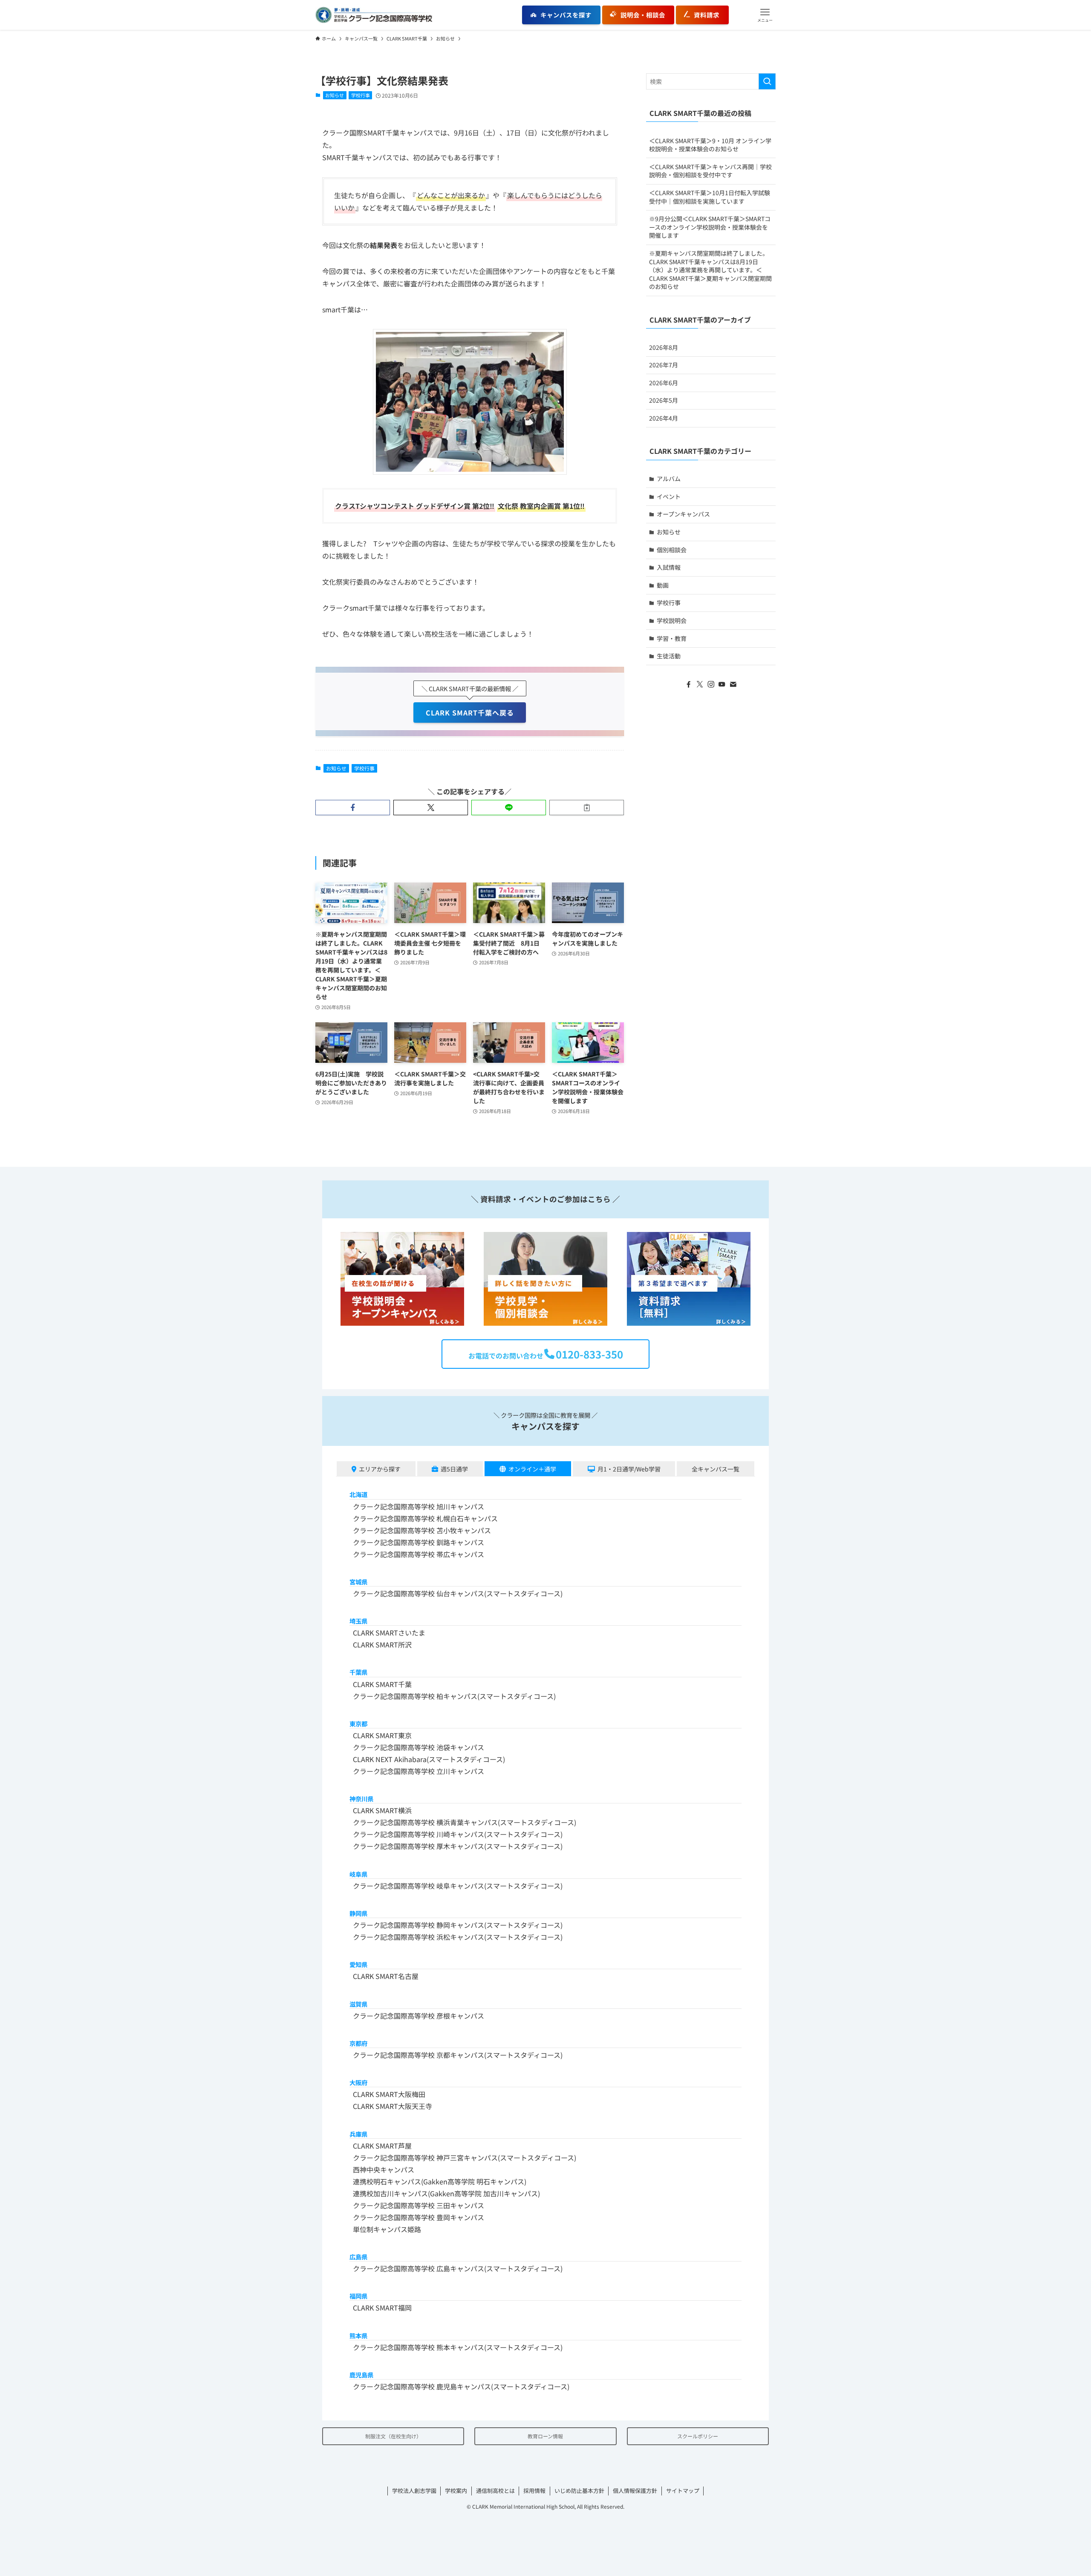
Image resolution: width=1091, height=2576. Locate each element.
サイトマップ (683, 2491)
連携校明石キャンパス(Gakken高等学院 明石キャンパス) (440, 2181)
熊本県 (358, 2335)
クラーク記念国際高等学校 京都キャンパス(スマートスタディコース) (458, 2055)
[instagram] (711, 684)
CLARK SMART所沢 (382, 1644)
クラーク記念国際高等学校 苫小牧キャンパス (422, 1530)
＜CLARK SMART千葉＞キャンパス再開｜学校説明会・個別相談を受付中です (710, 171)
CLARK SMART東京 (382, 1735)
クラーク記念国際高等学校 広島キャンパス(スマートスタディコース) (458, 2268)
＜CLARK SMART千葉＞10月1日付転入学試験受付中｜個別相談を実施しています (710, 197)
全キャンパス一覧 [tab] (716, 1469)
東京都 (358, 1724)
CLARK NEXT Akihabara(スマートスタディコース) (429, 1759)
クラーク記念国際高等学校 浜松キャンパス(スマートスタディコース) (458, 1937)
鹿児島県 (361, 2375)
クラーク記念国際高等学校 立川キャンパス (419, 1771)
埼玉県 (358, 1621)
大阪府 (358, 2082)
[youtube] (722, 684)
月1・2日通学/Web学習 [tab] (629, 1469)
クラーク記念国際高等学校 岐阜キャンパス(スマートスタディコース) (458, 1886)
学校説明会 (672, 620)
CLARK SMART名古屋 (386, 1976)
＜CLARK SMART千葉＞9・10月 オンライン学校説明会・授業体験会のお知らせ (710, 145)
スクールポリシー (698, 2436)
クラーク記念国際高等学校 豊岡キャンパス (419, 2217)
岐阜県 (358, 1874)
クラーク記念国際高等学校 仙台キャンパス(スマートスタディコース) (458, 1593)
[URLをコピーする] (587, 808)
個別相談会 (672, 550)
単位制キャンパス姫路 (387, 2229)
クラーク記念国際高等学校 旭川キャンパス (419, 1506)
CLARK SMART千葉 (382, 1684)
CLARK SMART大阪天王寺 (393, 2106)
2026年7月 (664, 365)
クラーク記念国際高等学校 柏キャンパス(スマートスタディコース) (454, 1696)
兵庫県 (358, 2134)
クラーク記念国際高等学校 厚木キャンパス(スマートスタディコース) (458, 1846)
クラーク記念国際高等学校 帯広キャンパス (419, 1554)
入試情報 (669, 567)
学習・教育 (672, 638)
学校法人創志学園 (414, 2491)
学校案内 (456, 2491)
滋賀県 (358, 2004)
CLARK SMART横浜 (382, 1810)
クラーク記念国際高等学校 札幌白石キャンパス (425, 1518)
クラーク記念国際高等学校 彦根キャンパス (419, 2016)
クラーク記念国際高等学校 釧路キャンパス (419, 1542)
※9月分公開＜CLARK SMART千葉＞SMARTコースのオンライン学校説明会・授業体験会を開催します (710, 227)
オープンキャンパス (683, 514)
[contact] (733, 684)
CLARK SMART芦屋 (382, 2146)
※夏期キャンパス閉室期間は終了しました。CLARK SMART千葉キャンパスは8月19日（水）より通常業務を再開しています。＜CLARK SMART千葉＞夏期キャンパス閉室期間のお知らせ (710, 270)
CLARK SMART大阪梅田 (389, 2094)
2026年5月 (664, 400)
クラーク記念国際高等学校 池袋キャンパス (419, 1747)
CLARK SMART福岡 (382, 2308)
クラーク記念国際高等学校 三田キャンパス (419, 2205)
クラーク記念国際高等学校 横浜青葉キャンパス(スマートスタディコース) (465, 1822)
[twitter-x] (700, 684)
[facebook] (689, 684)
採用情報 (534, 2491)
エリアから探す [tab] (380, 1469)
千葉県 (358, 1672)
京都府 (358, 2043)
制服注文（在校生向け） (393, 2436)
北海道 (358, 1494)
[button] (765, 15)
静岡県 (358, 1913)
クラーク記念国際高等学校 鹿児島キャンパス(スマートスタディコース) (461, 2386)
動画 (663, 585)
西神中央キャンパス (384, 2169)
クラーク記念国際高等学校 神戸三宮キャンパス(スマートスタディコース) (465, 2158)
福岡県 (358, 2296)
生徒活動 (669, 656)
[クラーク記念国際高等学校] (374, 15)
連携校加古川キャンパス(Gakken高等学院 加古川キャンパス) (446, 2193)
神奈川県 (361, 1799)
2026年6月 (664, 383)
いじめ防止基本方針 (579, 2491)
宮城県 (358, 1582)
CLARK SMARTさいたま (389, 1633)
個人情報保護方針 (635, 2491)
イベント (669, 496)
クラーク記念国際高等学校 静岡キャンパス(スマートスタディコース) (458, 1925)
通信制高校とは (495, 2491)
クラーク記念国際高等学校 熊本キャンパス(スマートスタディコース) (458, 2347)
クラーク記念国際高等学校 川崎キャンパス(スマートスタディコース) (458, 1834)
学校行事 (361, 95)
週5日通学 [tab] (454, 1469)
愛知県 (358, 1964)
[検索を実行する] (767, 81)
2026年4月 (664, 418)
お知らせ (335, 95)
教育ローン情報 (545, 2436)
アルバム (669, 479)
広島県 (358, 2257)
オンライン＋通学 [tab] (532, 1469)
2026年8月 (664, 347)
